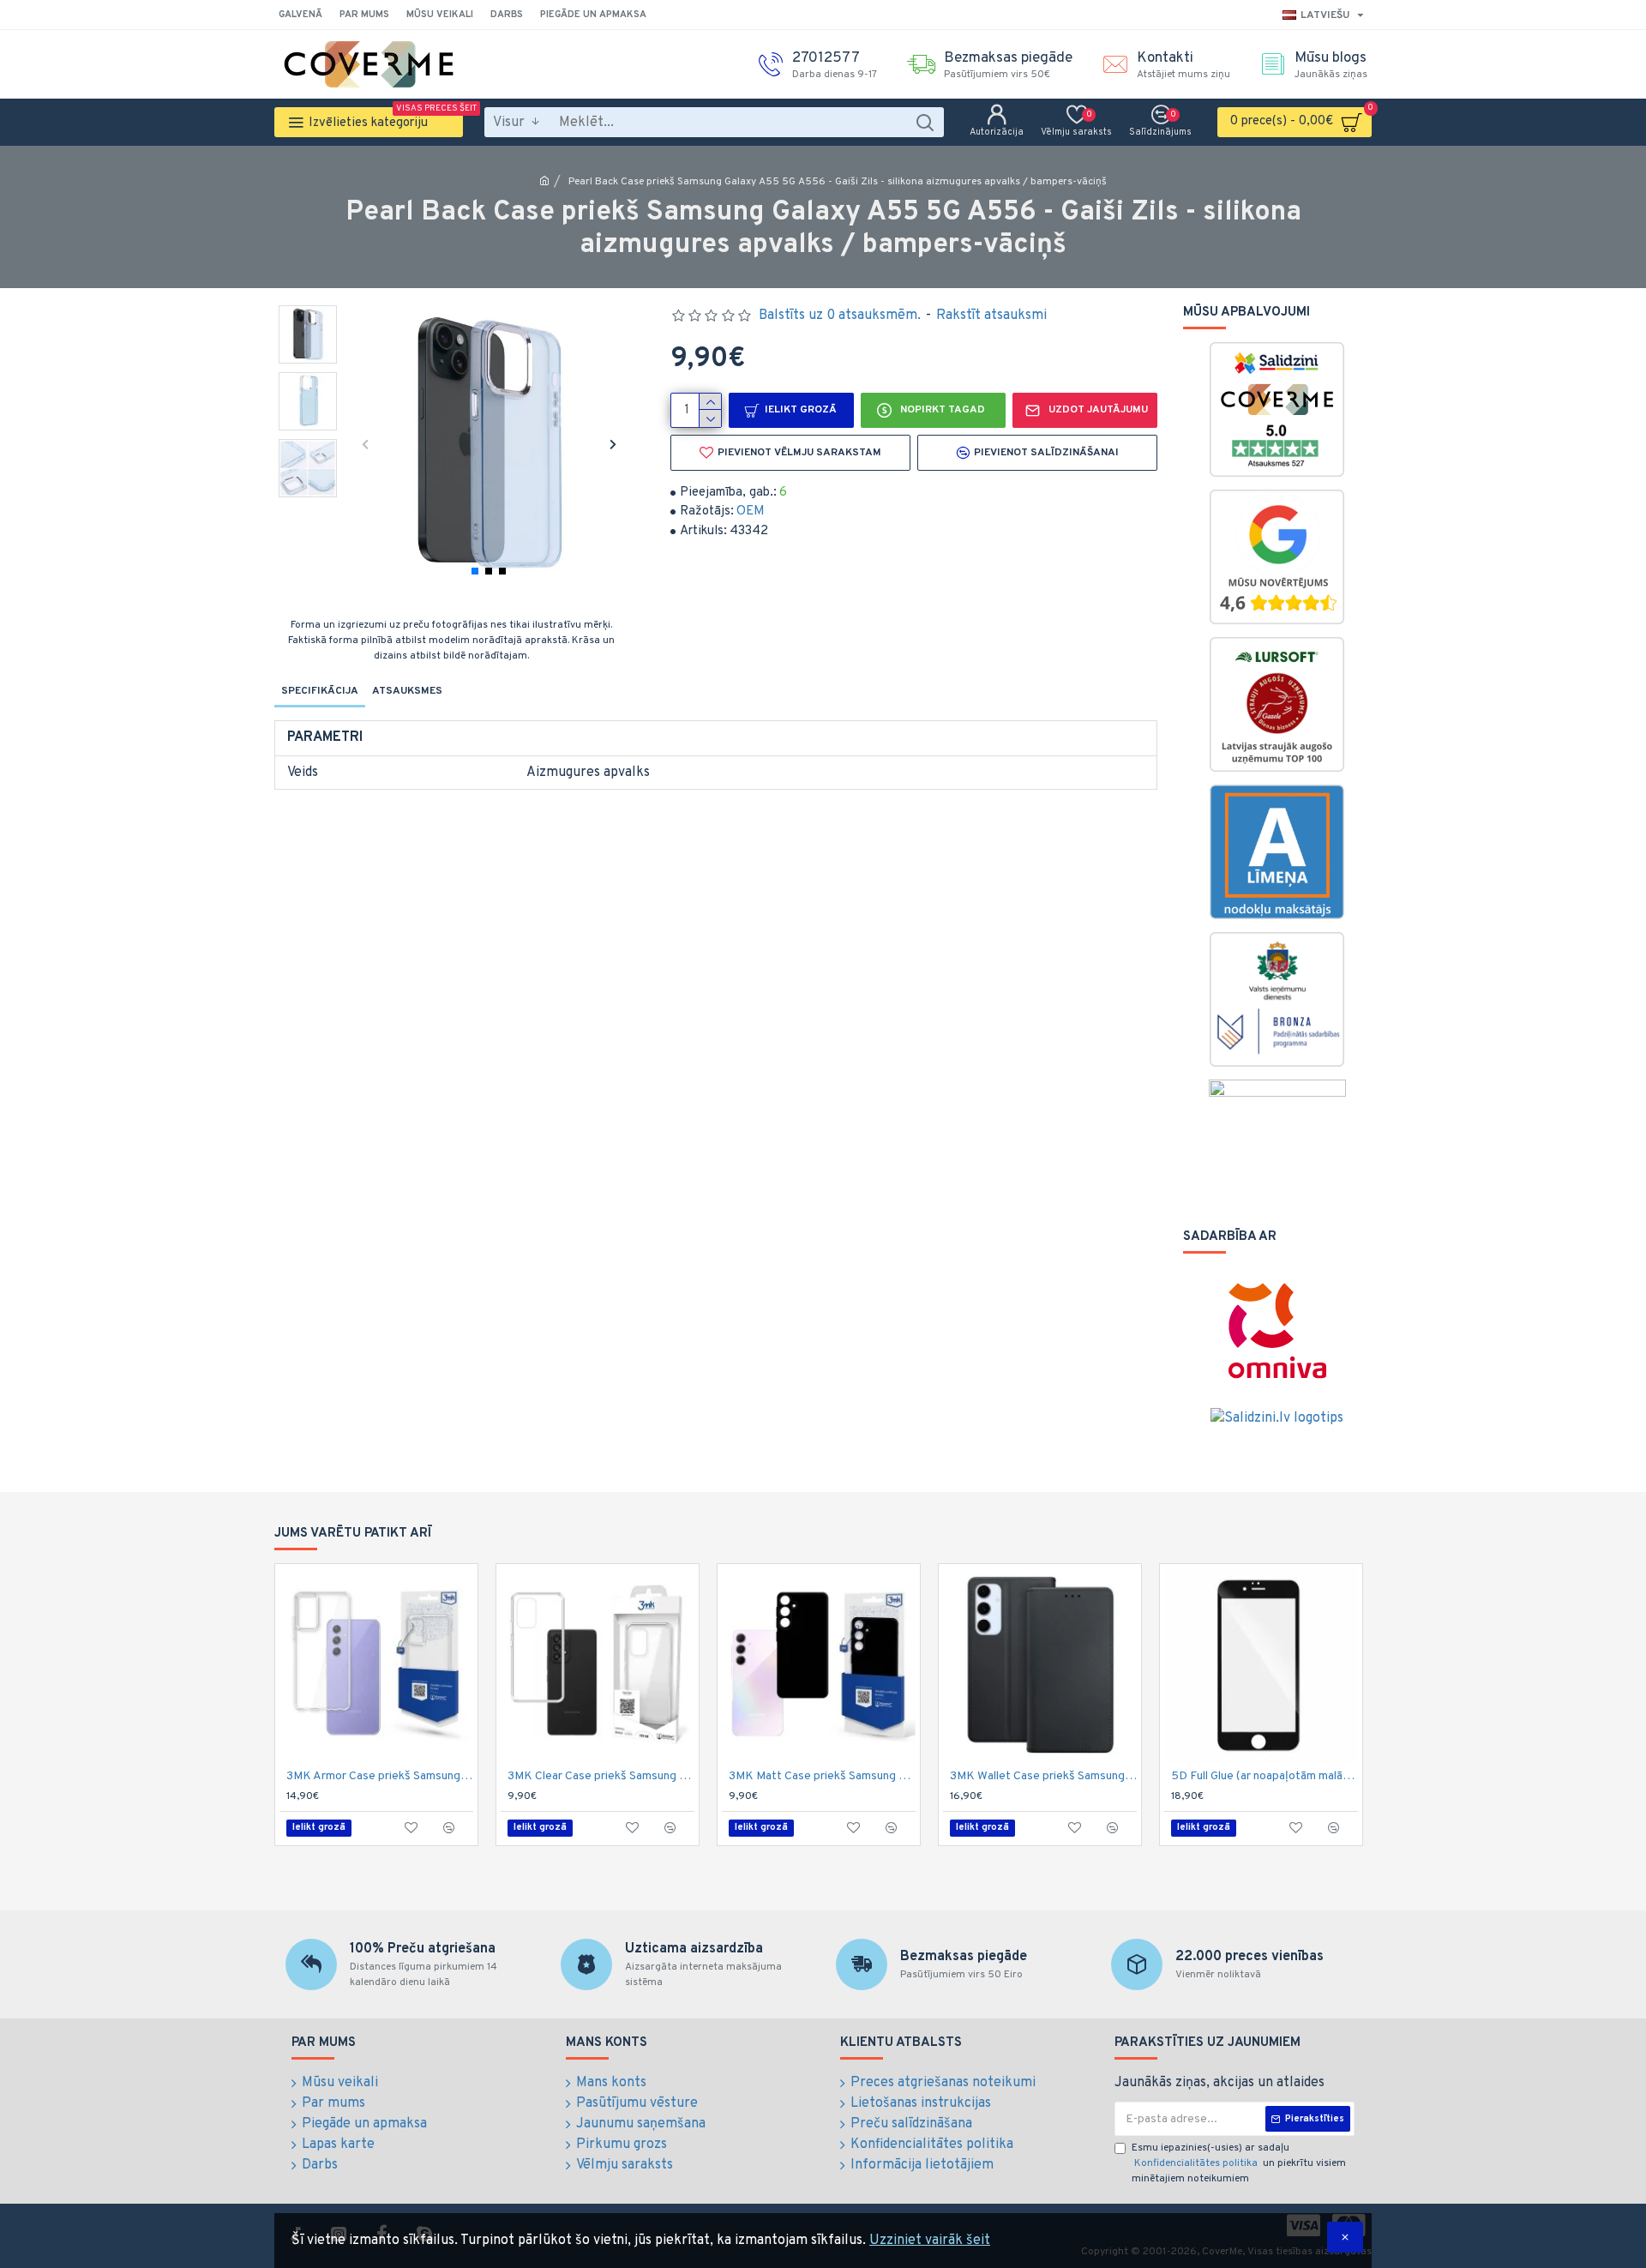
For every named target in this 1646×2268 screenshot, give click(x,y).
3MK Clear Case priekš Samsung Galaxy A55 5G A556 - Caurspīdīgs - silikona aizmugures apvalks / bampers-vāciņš (601, 1776)
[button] (365, 444)
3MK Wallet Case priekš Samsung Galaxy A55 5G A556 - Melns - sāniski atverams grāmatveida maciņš (1043, 1776)
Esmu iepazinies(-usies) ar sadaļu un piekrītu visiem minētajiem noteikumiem (1239, 2163)
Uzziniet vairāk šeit (930, 2241)
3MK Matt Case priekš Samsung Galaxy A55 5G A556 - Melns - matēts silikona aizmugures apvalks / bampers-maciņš (822, 1776)
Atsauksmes (407, 691)
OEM (751, 511)
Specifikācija (320, 691)
